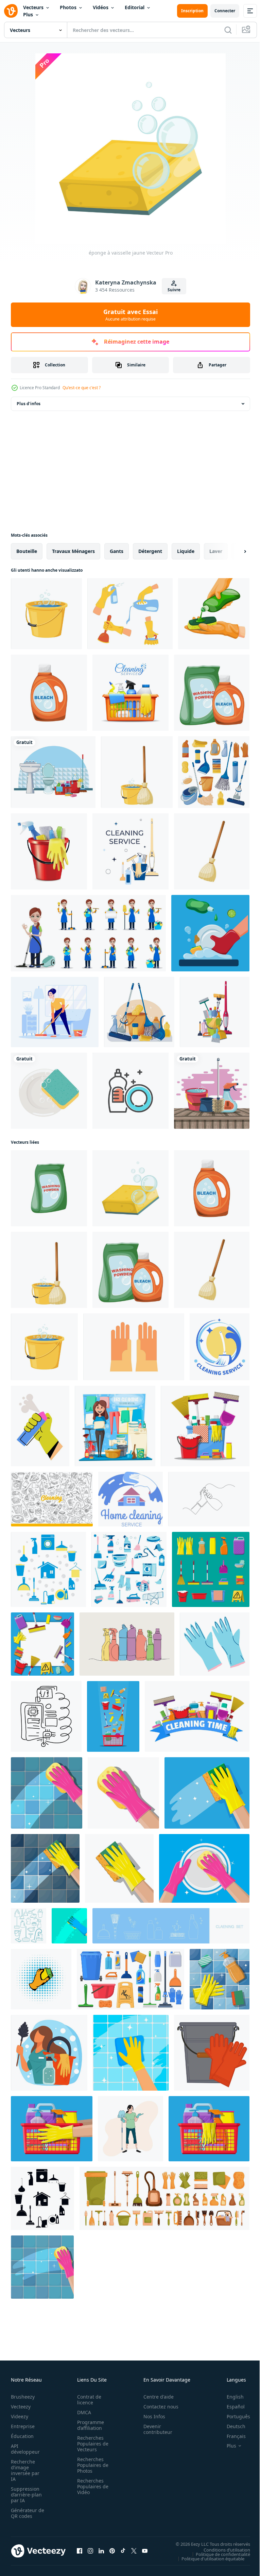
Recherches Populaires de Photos (91, 2465)
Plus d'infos (29, 404)
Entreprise (23, 2426)
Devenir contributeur (154, 2429)
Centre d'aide (155, 2397)
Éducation (22, 2436)
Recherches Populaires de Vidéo (91, 2486)
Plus (28, 14)
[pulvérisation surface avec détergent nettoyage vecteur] (40, 1426)
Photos (68, 7)
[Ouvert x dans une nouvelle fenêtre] (134, 2551)
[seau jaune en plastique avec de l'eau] (46, 614)
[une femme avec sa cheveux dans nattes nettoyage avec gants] (130, 2129)
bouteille (27, 551)
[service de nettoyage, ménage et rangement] (220, 1347)
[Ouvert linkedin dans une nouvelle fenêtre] (101, 2551)
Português (233, 2416)
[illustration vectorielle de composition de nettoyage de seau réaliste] (49, 851)
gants (117, 551)
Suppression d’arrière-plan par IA (26, 2495)
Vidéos (101, 7)
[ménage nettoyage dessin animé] (53, 772)
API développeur (25, 2449)
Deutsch (231, 2426)
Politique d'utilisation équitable (208, 2558)
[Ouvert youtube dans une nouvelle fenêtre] (145, 2551)
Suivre (174, 290)
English (230, 2397)
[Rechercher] (228, 30)
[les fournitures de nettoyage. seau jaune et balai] (137, 772)
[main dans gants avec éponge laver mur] (123, 1793)
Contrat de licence (87, 2400)
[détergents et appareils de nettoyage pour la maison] (129, 1569)
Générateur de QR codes (25, 2513)
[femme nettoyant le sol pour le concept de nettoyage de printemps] (55, 1012)
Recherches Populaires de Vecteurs (91, 2444)
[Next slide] (234, 551)
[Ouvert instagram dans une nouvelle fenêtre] (90, 2551)
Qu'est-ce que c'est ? (82, 388)
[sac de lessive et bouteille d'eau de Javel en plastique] (212, 693)
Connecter (225, 11)
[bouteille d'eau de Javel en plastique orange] (49, 693)
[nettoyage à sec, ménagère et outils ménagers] (115, 1426)
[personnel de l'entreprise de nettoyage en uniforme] (88, 933)
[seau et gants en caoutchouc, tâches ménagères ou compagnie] (212, 2053)
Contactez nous (157, 2407)
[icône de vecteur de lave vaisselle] (130, 1091)
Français (231, 2436)
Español (231, 2407)
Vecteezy (21, 2407)
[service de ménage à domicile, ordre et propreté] (130, 1499)
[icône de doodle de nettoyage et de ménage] (29, 1926)
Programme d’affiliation (89, 2425)
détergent (150, 551)
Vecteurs (33, 7)
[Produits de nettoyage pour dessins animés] (212, 1091)
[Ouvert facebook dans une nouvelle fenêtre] (80, 2551)
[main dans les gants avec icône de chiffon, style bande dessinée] (41, 1979)
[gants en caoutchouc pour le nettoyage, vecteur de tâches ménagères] (215, 1644)
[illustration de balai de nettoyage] (212, 851)
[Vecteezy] (11, 11)
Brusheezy (23, 2397)
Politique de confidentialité (218, 2554)
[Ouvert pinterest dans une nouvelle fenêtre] (112, 2551)
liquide (186, 551)
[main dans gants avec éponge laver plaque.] (204, 1868)
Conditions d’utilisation (222, 2549)
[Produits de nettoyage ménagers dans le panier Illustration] (130, 693)
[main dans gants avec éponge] (47, 1793)
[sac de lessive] (49, 1188)
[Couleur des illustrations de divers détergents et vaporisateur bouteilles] (127, 1644)
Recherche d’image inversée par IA (25, 2470)
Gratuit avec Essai (130, 315)
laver (216, 551)
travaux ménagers (73, 551)
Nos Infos (151, 2416)
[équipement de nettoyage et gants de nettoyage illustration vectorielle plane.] (134, 1347)
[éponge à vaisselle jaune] (130, 1188)
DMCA (82, 2412)
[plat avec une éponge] (49, 1091)
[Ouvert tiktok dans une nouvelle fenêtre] (123, 2551)
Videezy (20, 2416)
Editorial (135, 7)
